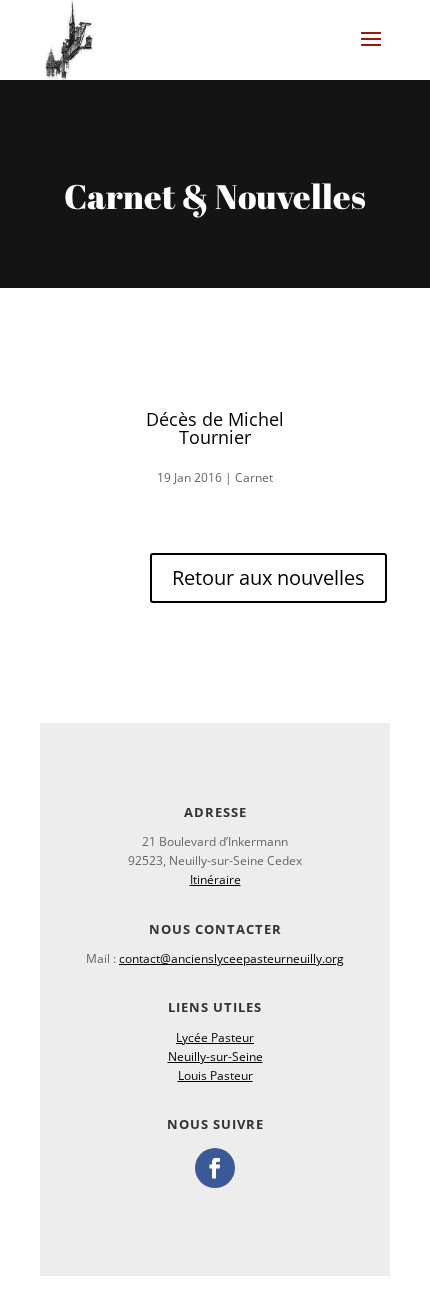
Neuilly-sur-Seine (215, 1056)
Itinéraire (215, 879)
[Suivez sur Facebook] (215, 1168)
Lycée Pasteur (215, 1037)
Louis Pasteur (215, 1075)
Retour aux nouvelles (268, 577)
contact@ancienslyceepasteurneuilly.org (231, 958)
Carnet (254, 477)
